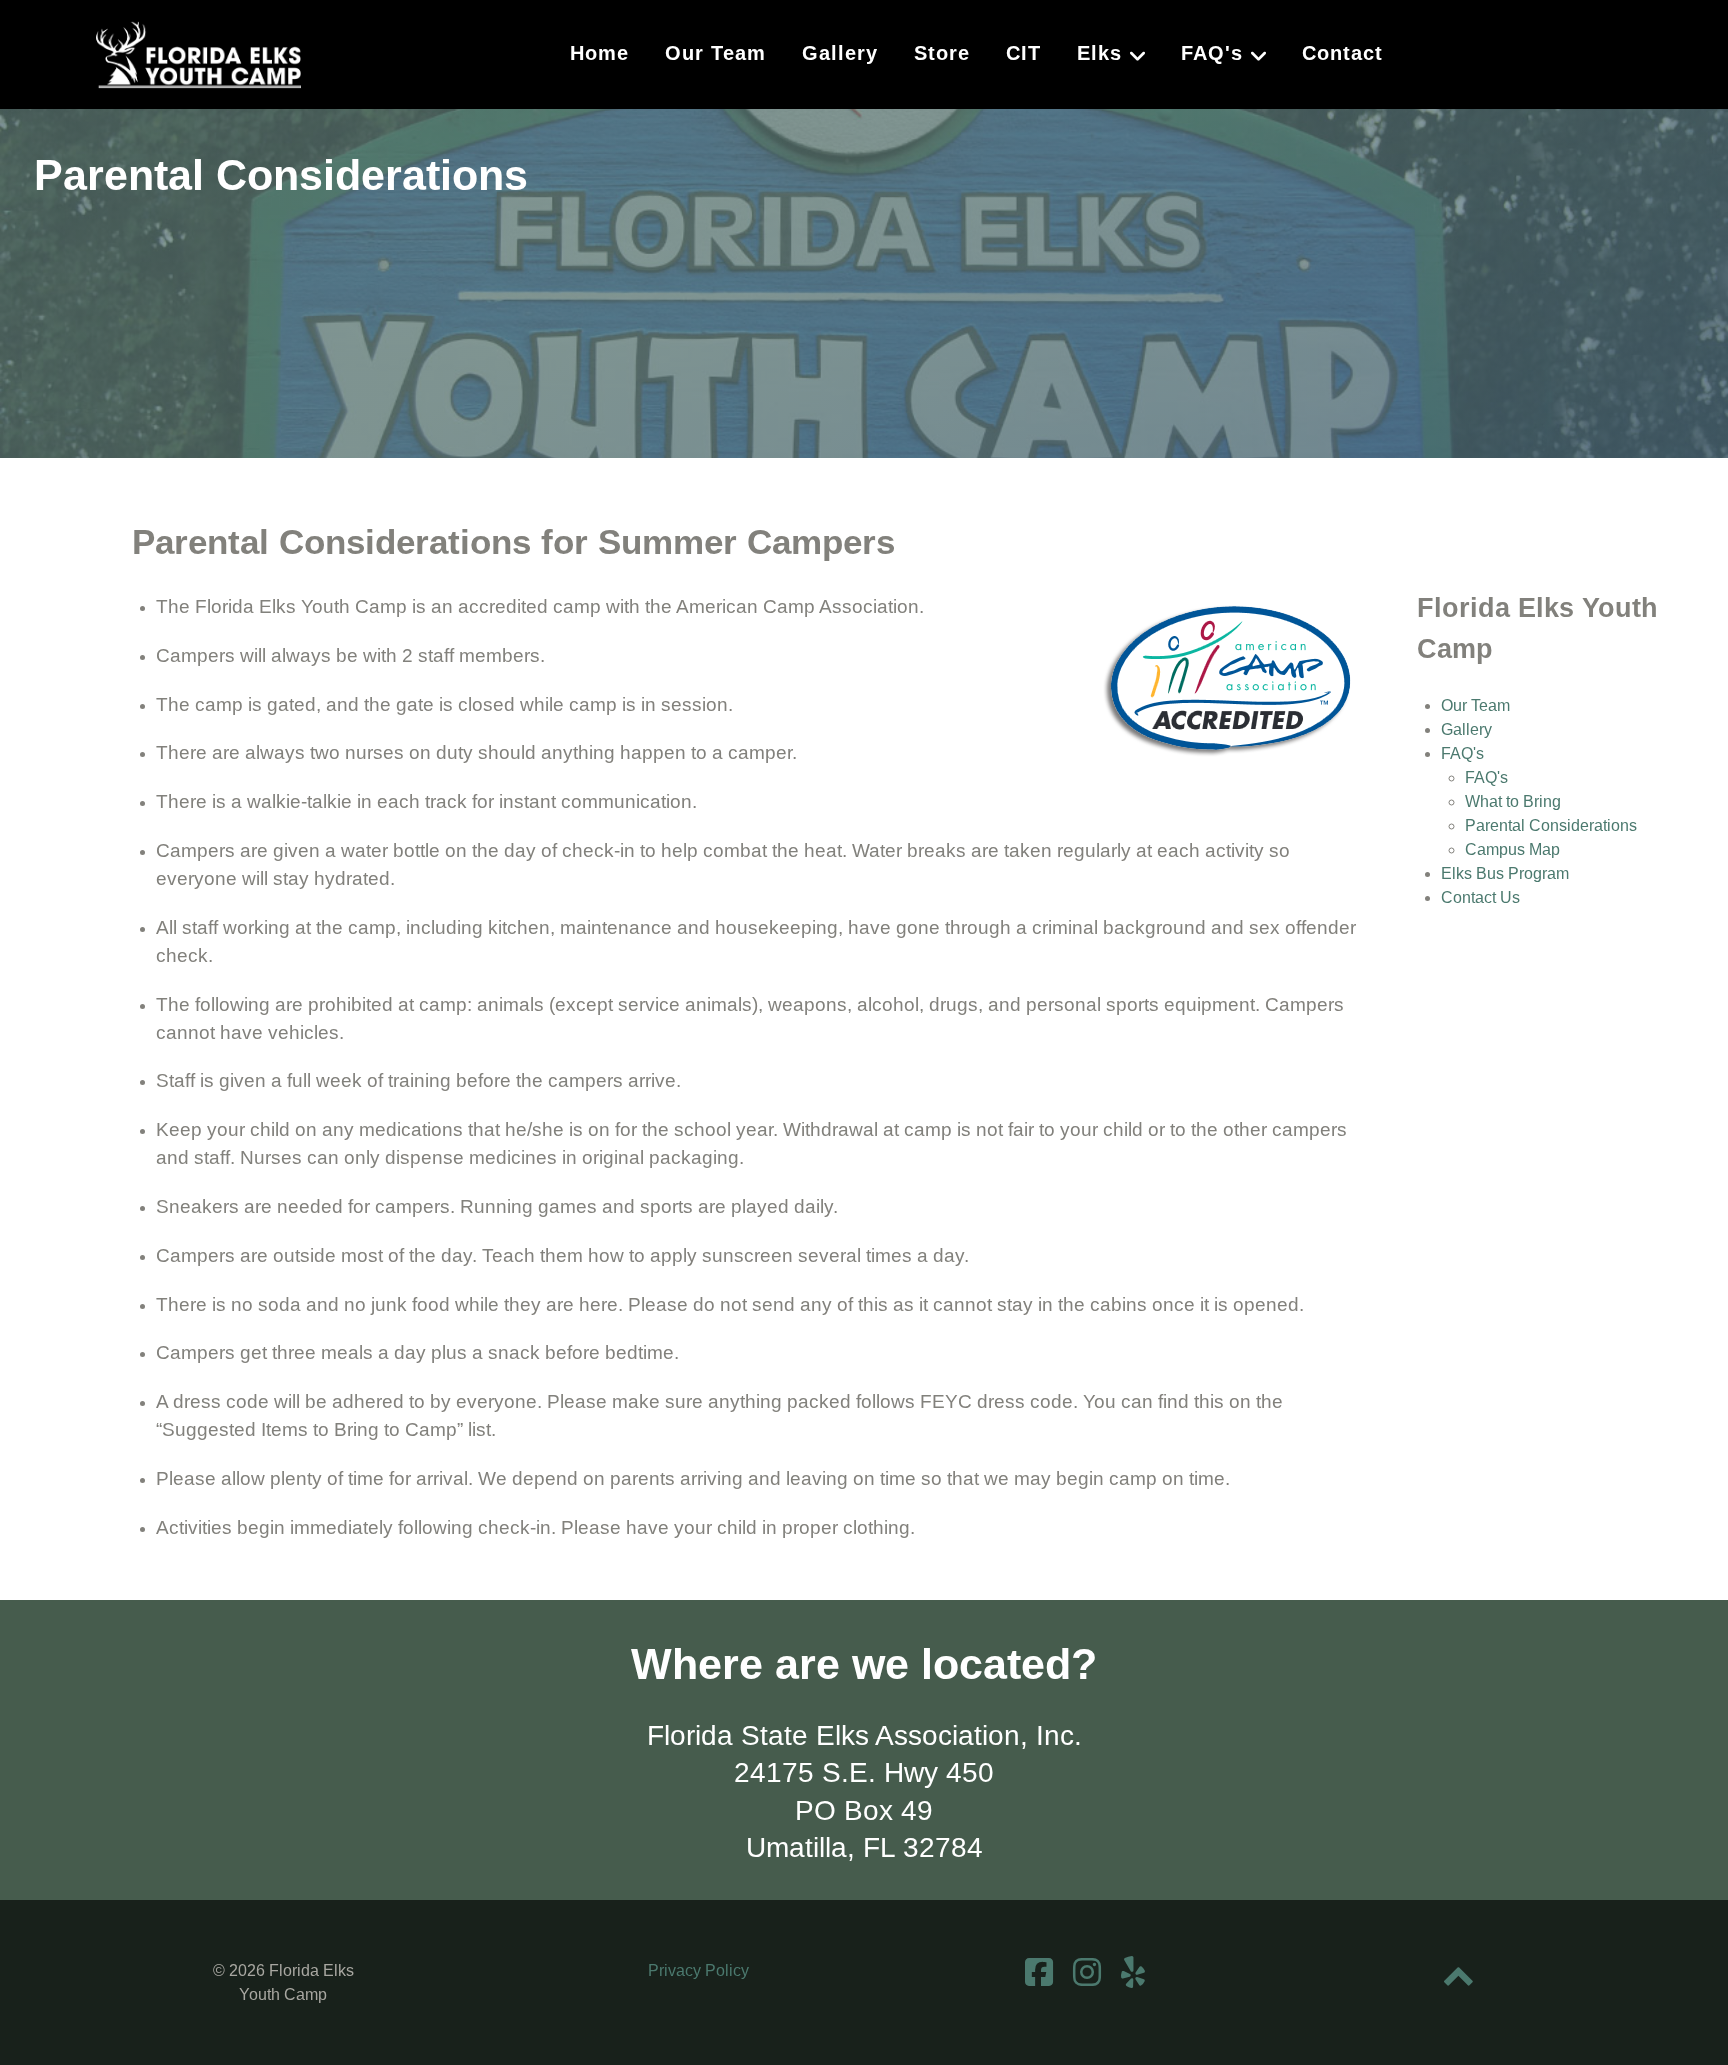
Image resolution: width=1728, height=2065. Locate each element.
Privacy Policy (698, 1970)
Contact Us (1480, 897)
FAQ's (1462, 753)
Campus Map (1512, 849)
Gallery (1466, 729)
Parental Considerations (1551, 825)
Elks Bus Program (1505, 873)
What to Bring (1513, 801)
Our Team (1475, 705)
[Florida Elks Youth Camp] (198, 52)
